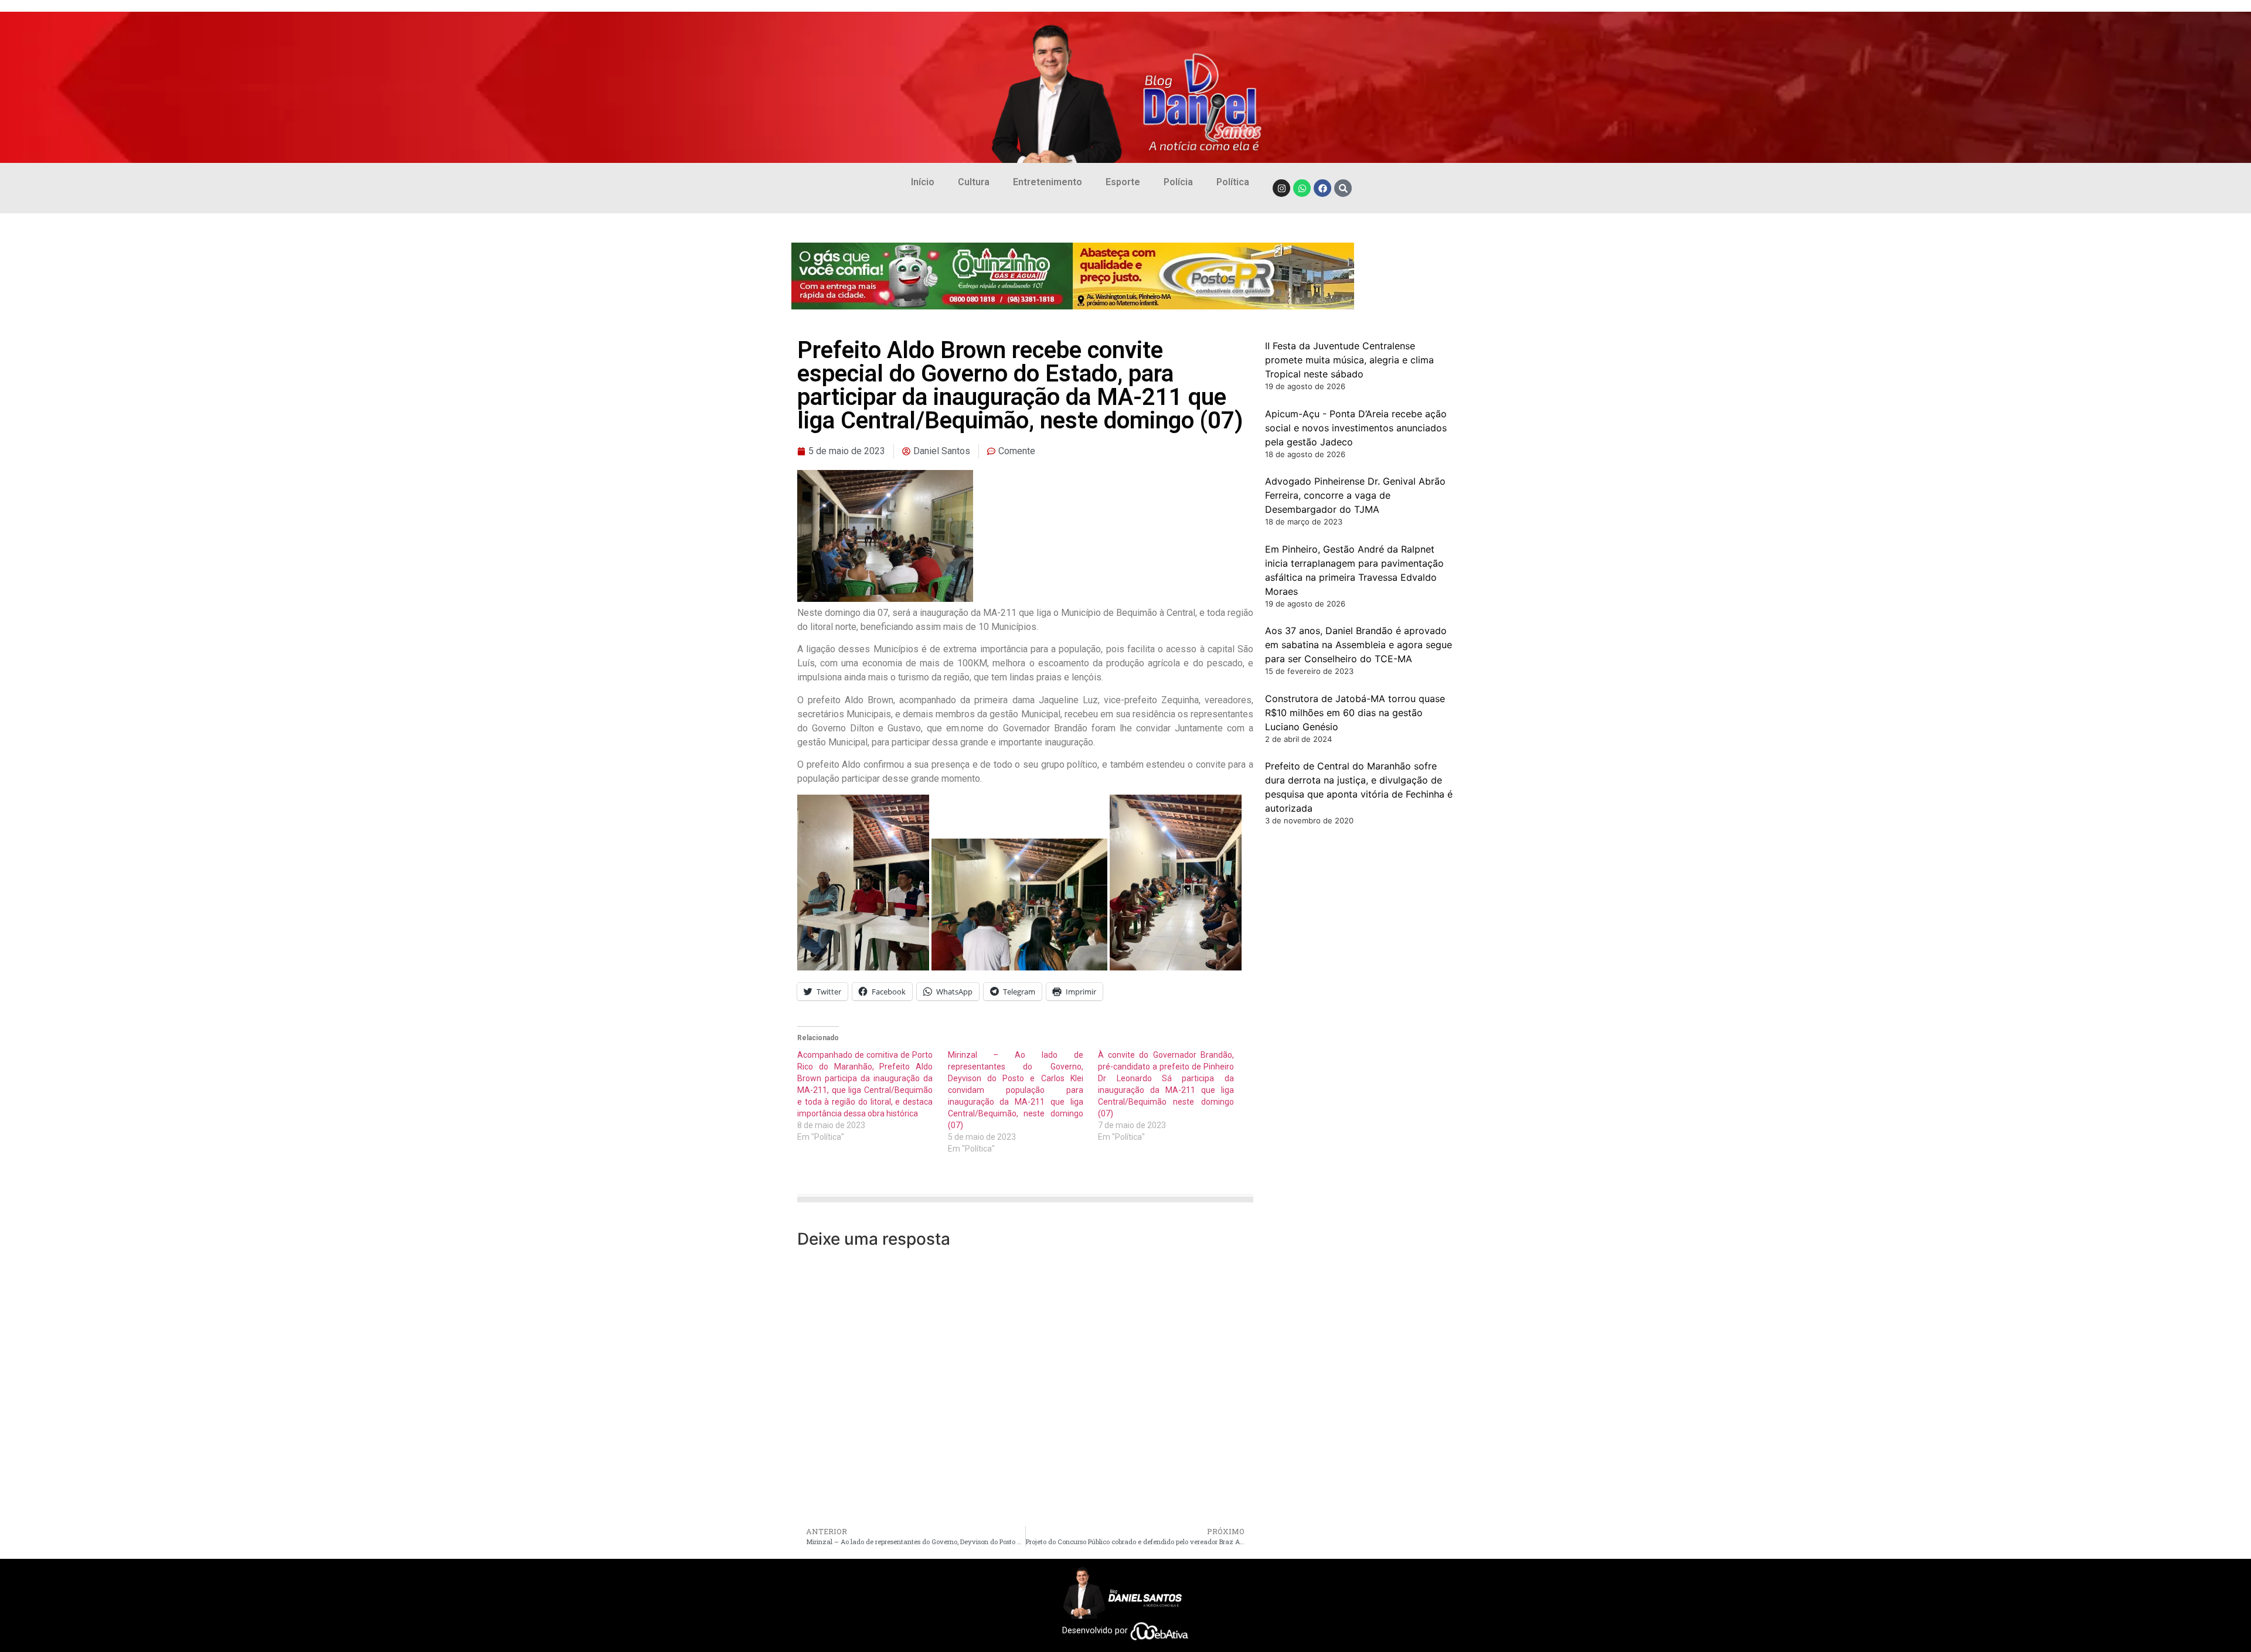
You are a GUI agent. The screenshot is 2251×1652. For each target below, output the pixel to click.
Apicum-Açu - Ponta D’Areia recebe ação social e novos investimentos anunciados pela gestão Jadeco (1356, 428)
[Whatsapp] (1302, 188)
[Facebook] (1322, 188)
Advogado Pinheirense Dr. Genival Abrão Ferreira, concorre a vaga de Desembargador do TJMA (1355, 495)
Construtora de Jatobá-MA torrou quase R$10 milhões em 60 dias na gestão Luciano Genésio (1355, 713)
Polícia (1178, 182)
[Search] (1343, 188)
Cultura (974, 182)
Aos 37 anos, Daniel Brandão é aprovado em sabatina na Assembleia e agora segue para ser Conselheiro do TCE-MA (1359, 645)
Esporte (1123, 182)
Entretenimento (1048, 182)
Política (1233, 182)
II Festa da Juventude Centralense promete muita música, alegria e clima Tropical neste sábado (1349, 360)
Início (923, 182)
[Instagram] (1281, 188)
